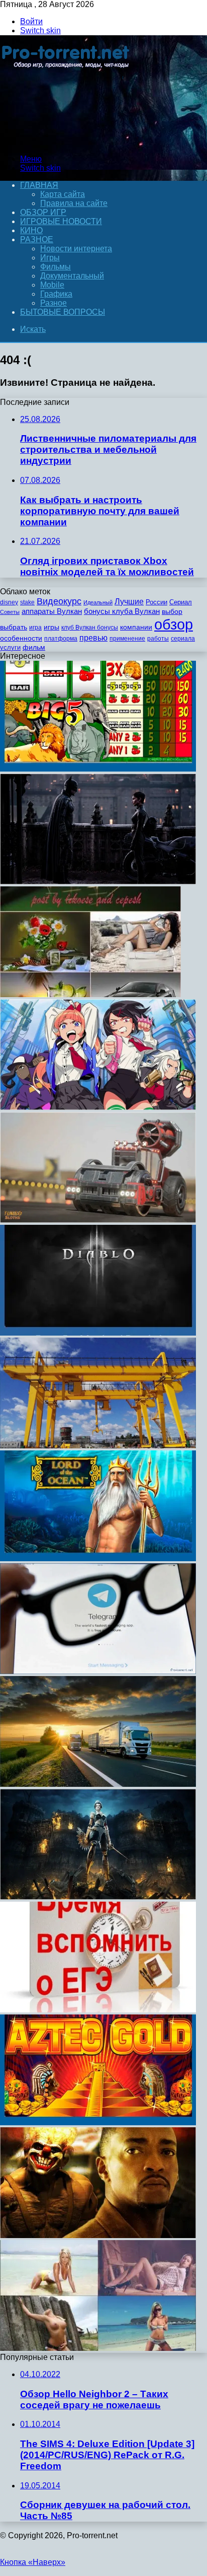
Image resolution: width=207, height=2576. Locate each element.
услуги (10, 647)
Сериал (181, 602)
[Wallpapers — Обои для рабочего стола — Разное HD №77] (90, 994)
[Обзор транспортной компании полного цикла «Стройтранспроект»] (98, 1784)
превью (93, 638)
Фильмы (56, 267)
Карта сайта (63, 194)
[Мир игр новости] (67, 142)
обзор (174, 624)
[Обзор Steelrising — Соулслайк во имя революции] (98, 1897)
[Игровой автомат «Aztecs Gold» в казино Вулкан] (98, 2122)
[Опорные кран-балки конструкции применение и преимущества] (98, 1446)
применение (127, 639)
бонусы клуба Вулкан (122, 611)
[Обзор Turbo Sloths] (98, 1220)
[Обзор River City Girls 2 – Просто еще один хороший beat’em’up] (98, 1107)
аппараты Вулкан (52, 611)
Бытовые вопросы (63, 312)
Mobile (52, 285)
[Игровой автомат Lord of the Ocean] (98, 1558)
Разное (37, 239)
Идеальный (98, 602)
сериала (183, 639)
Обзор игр (43, 212)
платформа (61, 639)
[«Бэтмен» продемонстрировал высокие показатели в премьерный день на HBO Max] (98, 882)
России (157, 602)
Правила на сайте (74, 203)
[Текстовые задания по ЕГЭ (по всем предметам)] (98, 2010)
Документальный (72, 276)
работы (158, 639)
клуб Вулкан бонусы (90, 628)
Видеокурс (59, 601)
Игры (50, 258)
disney (9, 602)
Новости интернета (76, 249)
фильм (34, 647)
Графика (56, 294)
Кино (31, 230)
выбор (172, 612)
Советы (10, 612)
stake (27, 602)
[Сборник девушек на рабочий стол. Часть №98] (98, 2348)
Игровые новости (61, 221)
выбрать (14, 627)
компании (136, 627)
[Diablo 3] (98, 1333)
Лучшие (129, 602)
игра (35, 628)
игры (51, 627)
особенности (21, 638)
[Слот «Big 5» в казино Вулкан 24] (98, 769)
